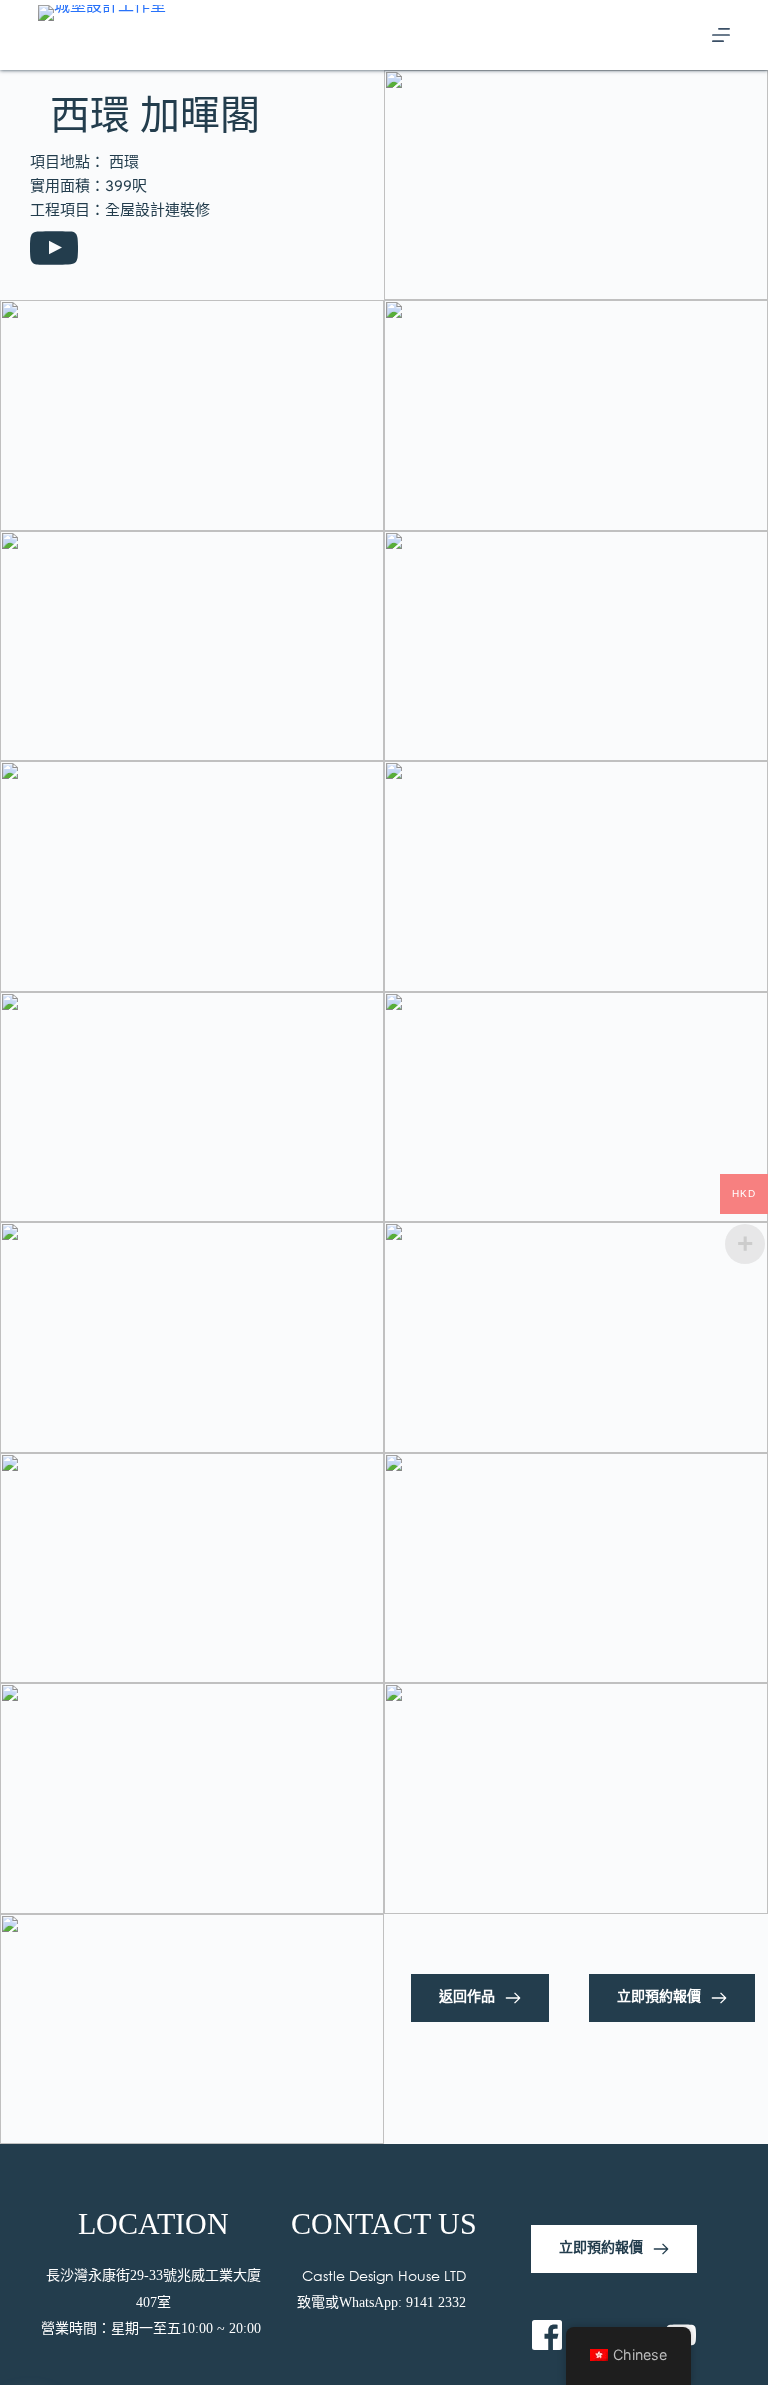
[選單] (721, 35)
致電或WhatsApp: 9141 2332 (383, 2302)
